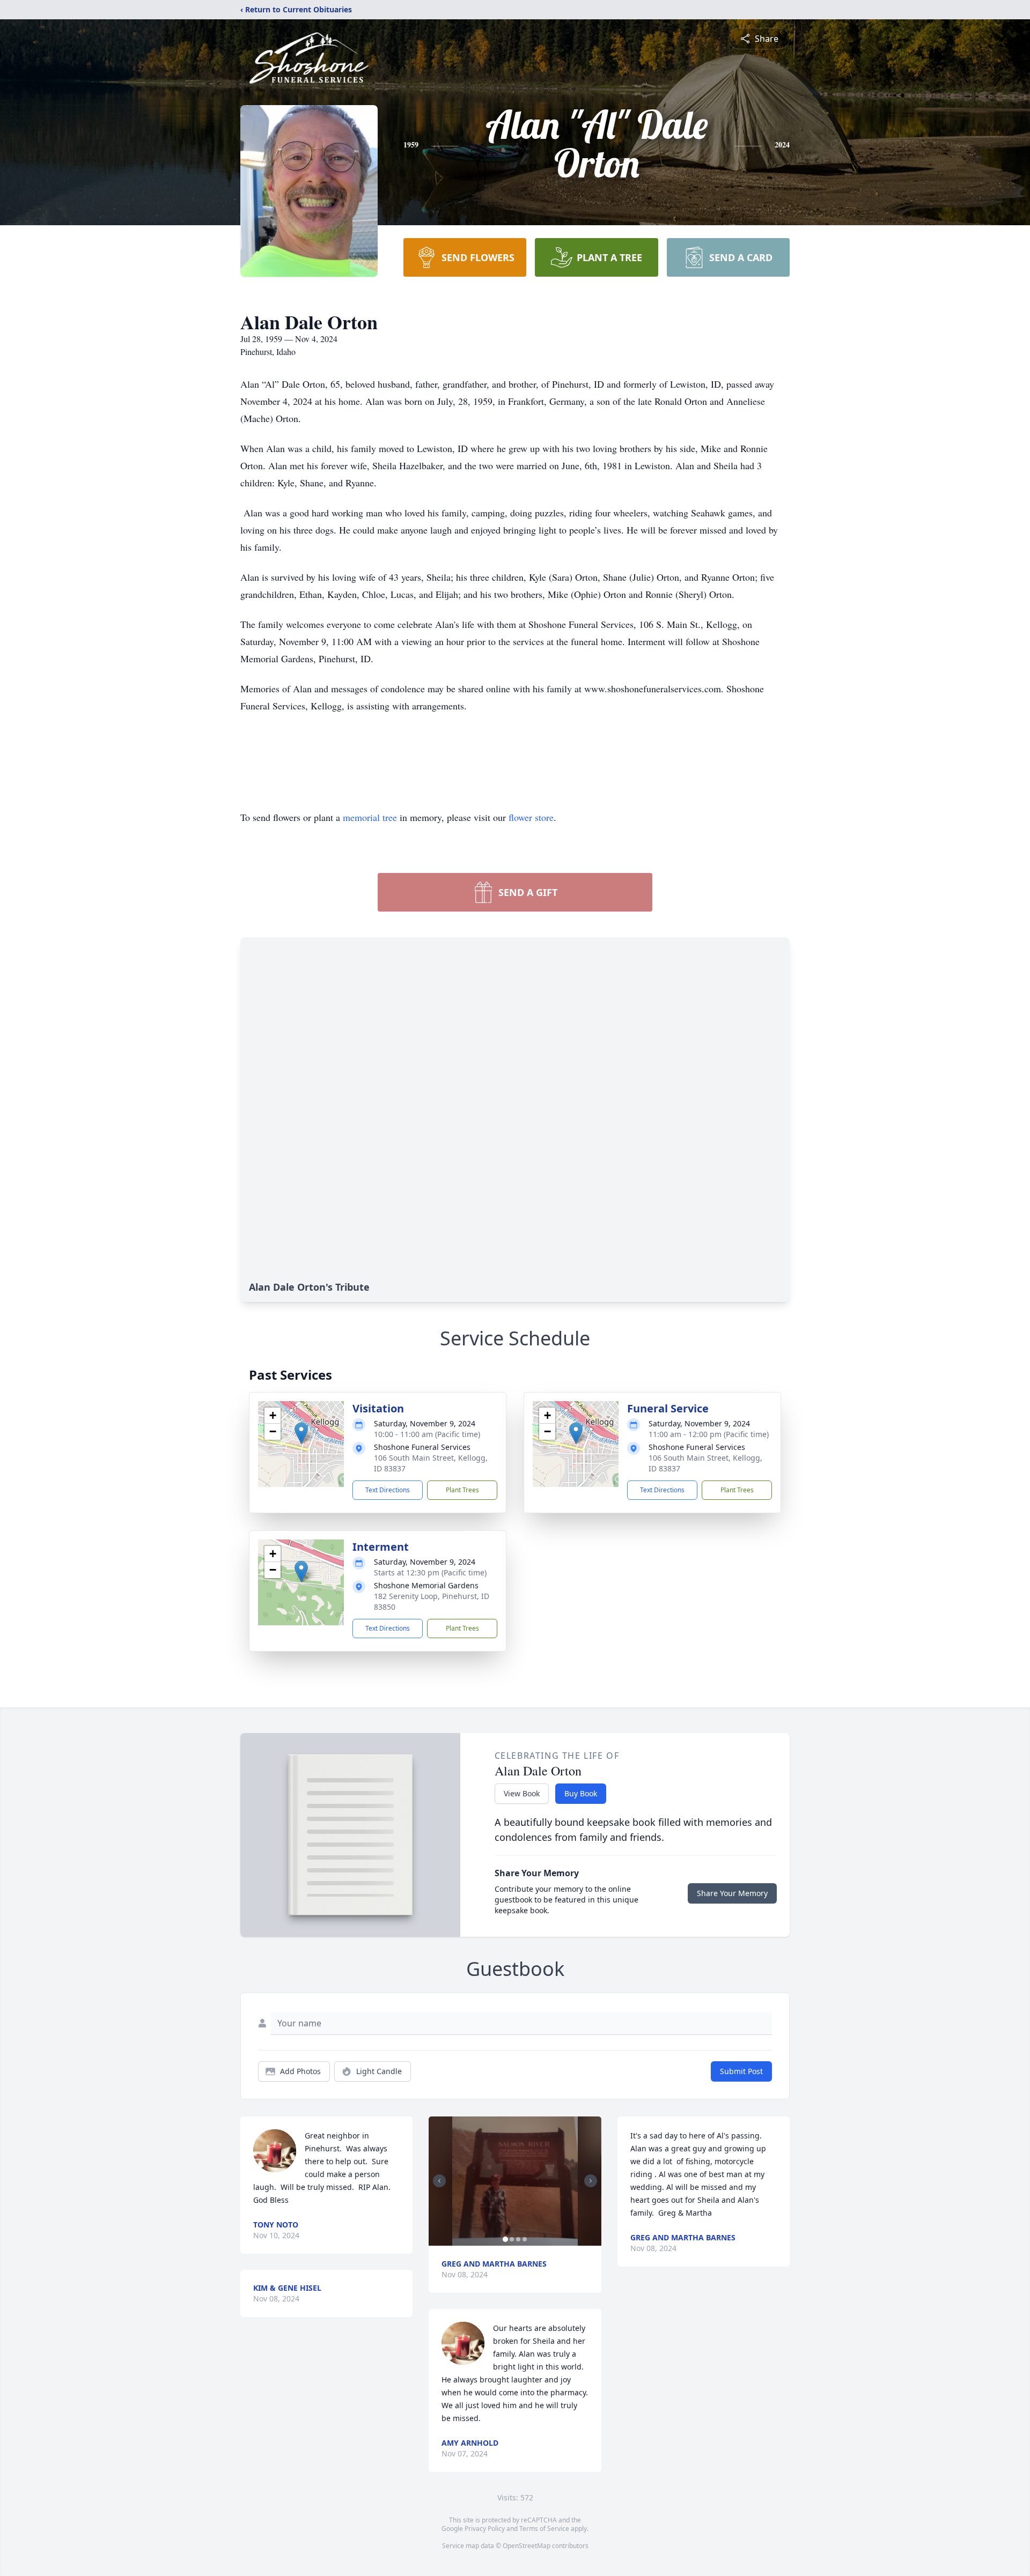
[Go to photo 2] (512, 2239)
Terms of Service (544, 2529)
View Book (522, 1793)
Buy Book (581, 1793)
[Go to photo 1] (505, 2239)
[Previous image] (439, 2181)
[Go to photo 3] (518, 2239)
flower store (531, 817)
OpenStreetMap (527, 2546)
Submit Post (741, 2071)
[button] (301, 1433)
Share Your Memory (732, 1893)
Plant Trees (462, 1490)
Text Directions (388, 1490)
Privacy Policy (485, 2529)
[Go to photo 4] (525, 2239)
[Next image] (591, 2181)
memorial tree (370, 817)
